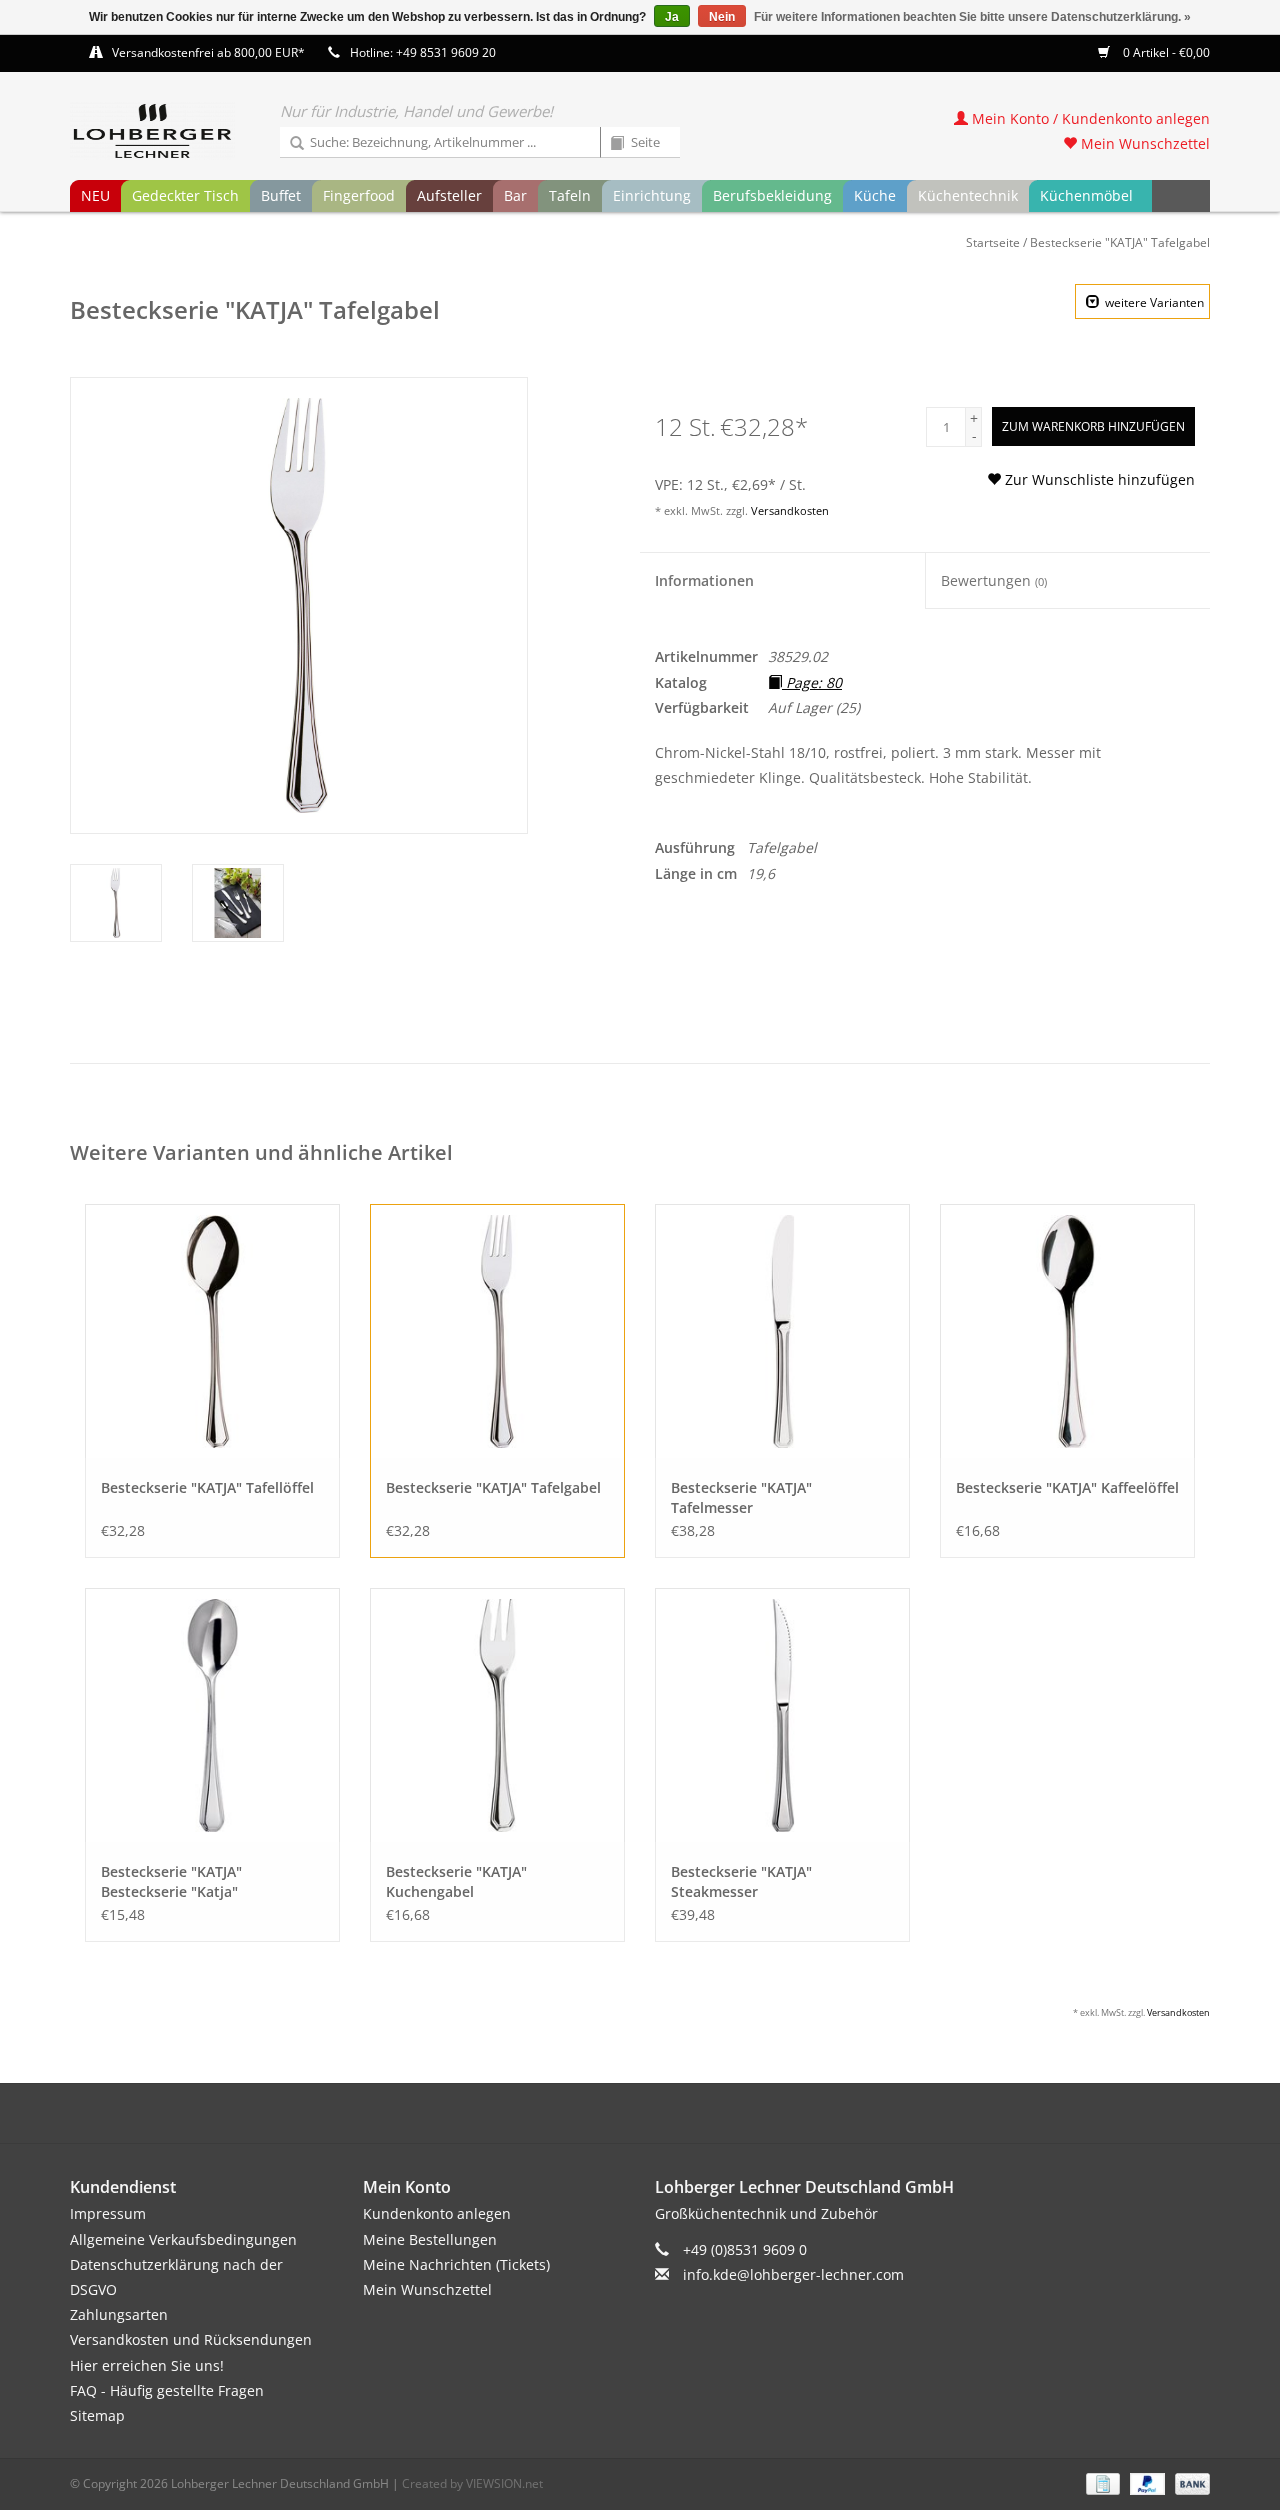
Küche (875, 195)
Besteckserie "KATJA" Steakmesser (741, 1881)
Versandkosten (790, 510)
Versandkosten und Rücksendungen (191, 2339)
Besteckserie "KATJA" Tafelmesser (741, 1497)
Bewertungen (994, 580)
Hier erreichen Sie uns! (147, 2365)
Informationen (704, 580)
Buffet (281, 195)
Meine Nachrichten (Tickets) (456, 2264)
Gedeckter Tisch (185, 195)
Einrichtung (652, 195)
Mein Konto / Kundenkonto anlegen (1089, 118)
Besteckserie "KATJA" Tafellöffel (207, 1487)
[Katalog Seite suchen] (610, 144)
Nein (722, 17)
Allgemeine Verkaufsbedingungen (183, 2239)
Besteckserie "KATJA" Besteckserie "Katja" (171, 1881)
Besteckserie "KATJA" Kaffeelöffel (1067, 1487)
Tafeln (570, 195)
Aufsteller (449, 195)
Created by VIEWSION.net (472, 2483)
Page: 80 (812, 682)
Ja (672, 17)
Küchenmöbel (1086, 195)
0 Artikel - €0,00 (1165, 52)
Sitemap (97, 2415)
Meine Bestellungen (430, 2239)
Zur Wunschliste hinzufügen (1098, 479)
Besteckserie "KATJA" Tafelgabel (1120, 242)
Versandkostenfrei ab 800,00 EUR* (208, 52)
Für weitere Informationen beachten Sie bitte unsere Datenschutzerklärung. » (972, 17)
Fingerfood (359, 195)
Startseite (993, 242)
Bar (515, 195)
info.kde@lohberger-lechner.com (793, 2274)
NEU (95, 195)
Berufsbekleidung (772, 195)
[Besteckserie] (212, 1331)
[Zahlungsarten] (1101, 2482)
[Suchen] (290, 144)
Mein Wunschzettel (1143, 143)
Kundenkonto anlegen (437, 2213)
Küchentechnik (968, 195)
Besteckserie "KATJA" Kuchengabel (456, 1881)
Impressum (108, 2213)
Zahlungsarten (119, 2314)
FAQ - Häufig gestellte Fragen (167, 2390)
